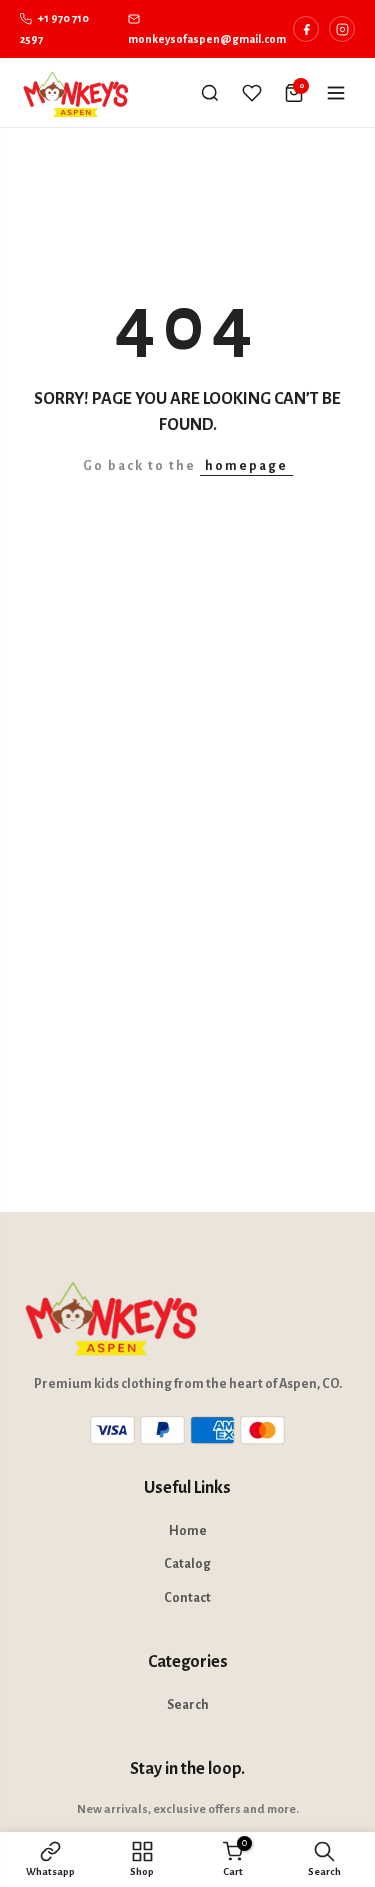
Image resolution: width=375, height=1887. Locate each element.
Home (188, 1531)
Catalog (187, 1564)
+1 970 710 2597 (54, 28)
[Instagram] (342, 29)
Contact (187, 1598)
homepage (246, 466)
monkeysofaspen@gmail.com (207, 39)
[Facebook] (306, 29)
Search (188, 1705)
